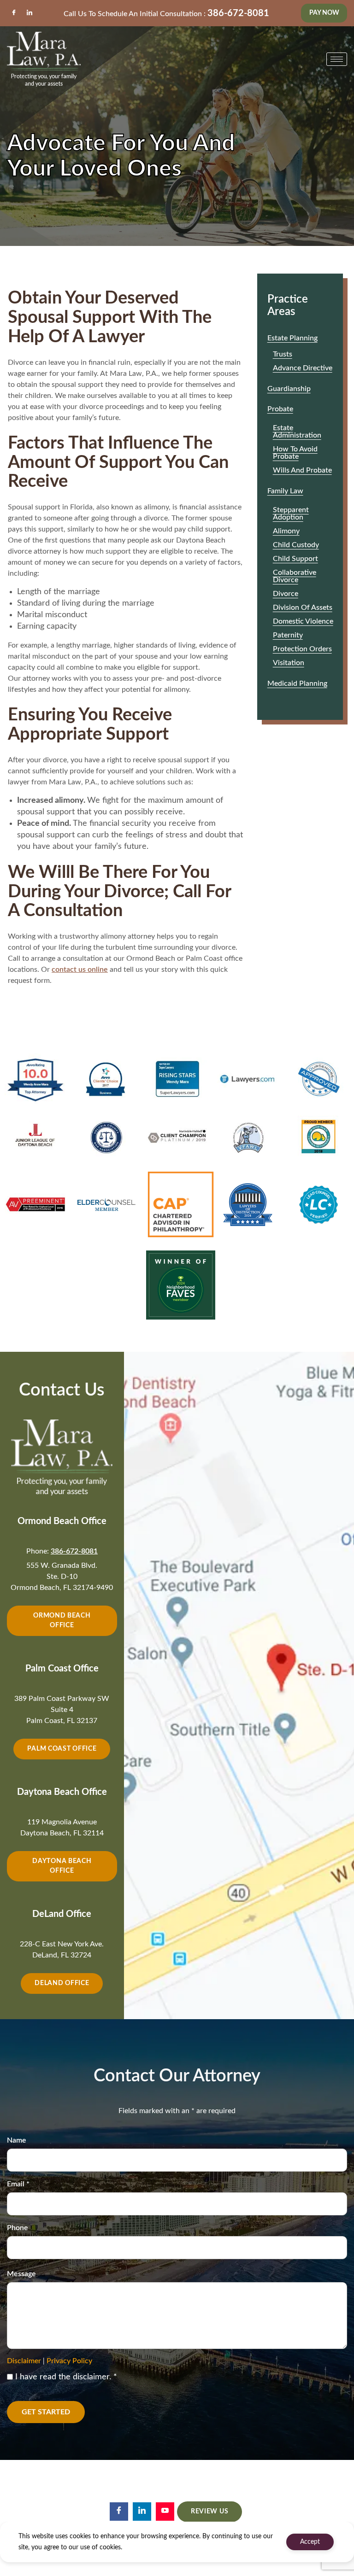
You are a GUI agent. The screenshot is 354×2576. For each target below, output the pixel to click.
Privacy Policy (69, 2361)
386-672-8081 (238, 13)
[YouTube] (165, 2512)
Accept (310, 2542)
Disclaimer (24, 2361)
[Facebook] (14, 13)
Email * (18, 2184)
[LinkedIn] (29, 13)
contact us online (80, 970)
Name (17, 2140)
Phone (18, 2228)
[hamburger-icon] (337, 59)
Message (21, 2274)
